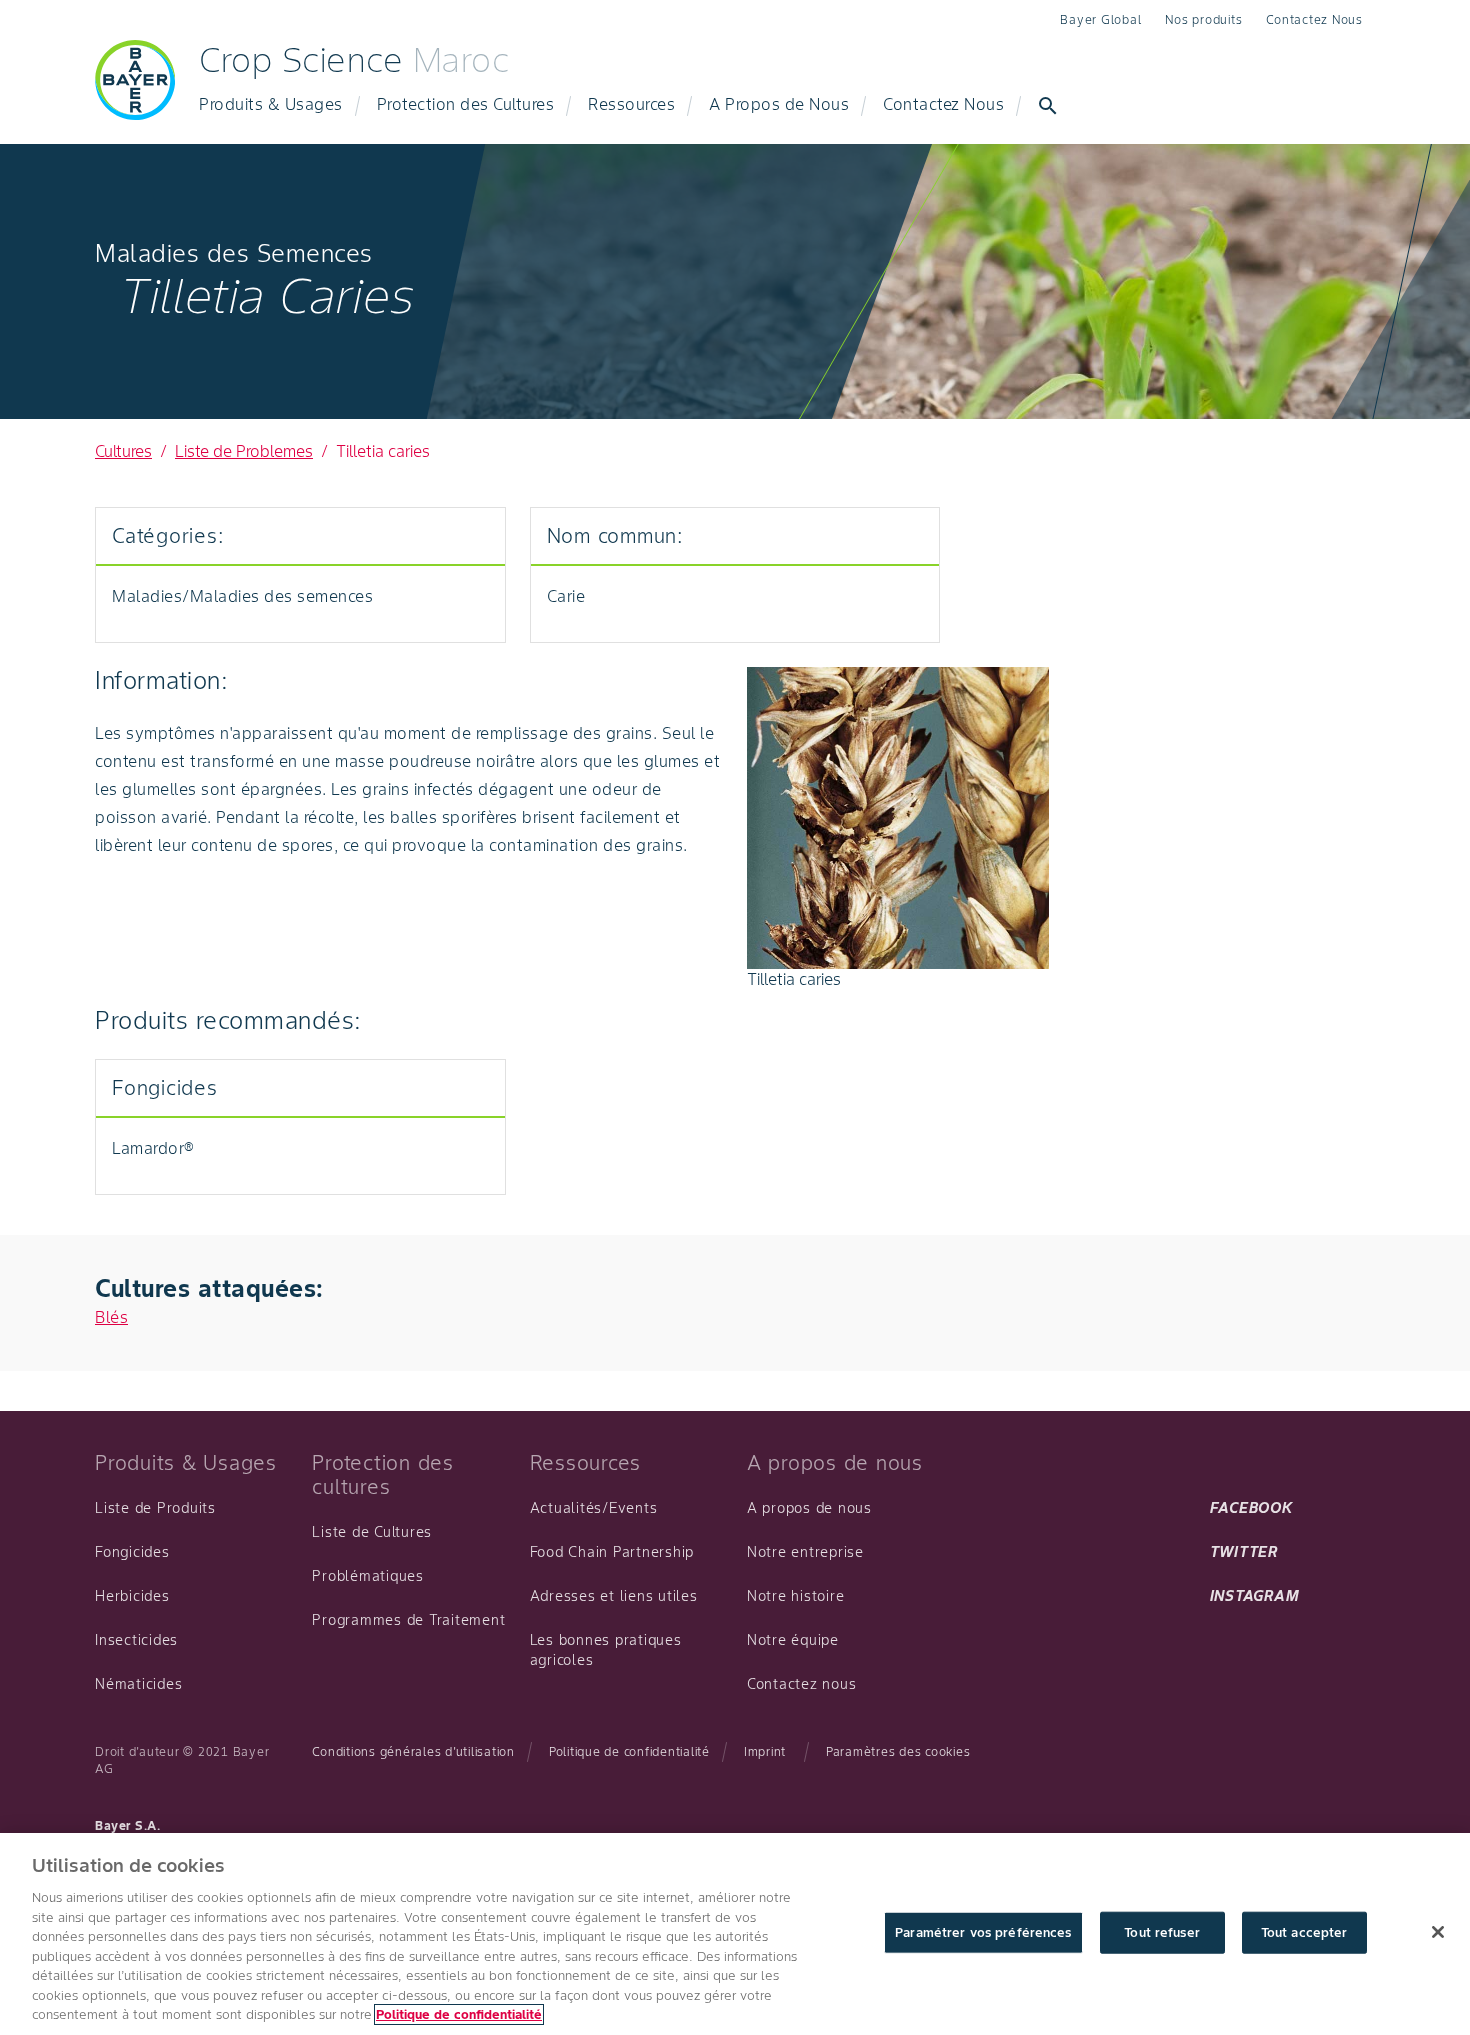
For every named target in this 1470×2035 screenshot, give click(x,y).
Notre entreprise (805, 1552)
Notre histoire (796, 1596)
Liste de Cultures (372, 1532)
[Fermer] (1438, 1932)
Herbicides (132, 1596)
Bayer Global (1100, 19)
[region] (735, 1934)
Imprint (765, 1751)
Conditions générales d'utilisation (413, 1751)
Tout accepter (1304, 1932)
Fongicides (132, 1552)
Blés (111, 1317)
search (1048, 106)
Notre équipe (793, 1640)
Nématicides (138, 1684)
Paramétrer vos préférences (983, 1932)
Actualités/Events (594, 1508)
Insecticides (136, 1640)
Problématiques (368, 1576)
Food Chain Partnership (612, 1552)
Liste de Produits (155, 1508)
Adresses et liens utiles (614, 1596)
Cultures (123, 451)
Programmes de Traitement (408, 1620)
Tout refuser (1162, 1932)
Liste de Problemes (244, 451)
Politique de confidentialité (629, 1751)
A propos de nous (809, 1508)
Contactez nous (802, 1684)
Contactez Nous (1314, 19)
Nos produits (1203, 19)
